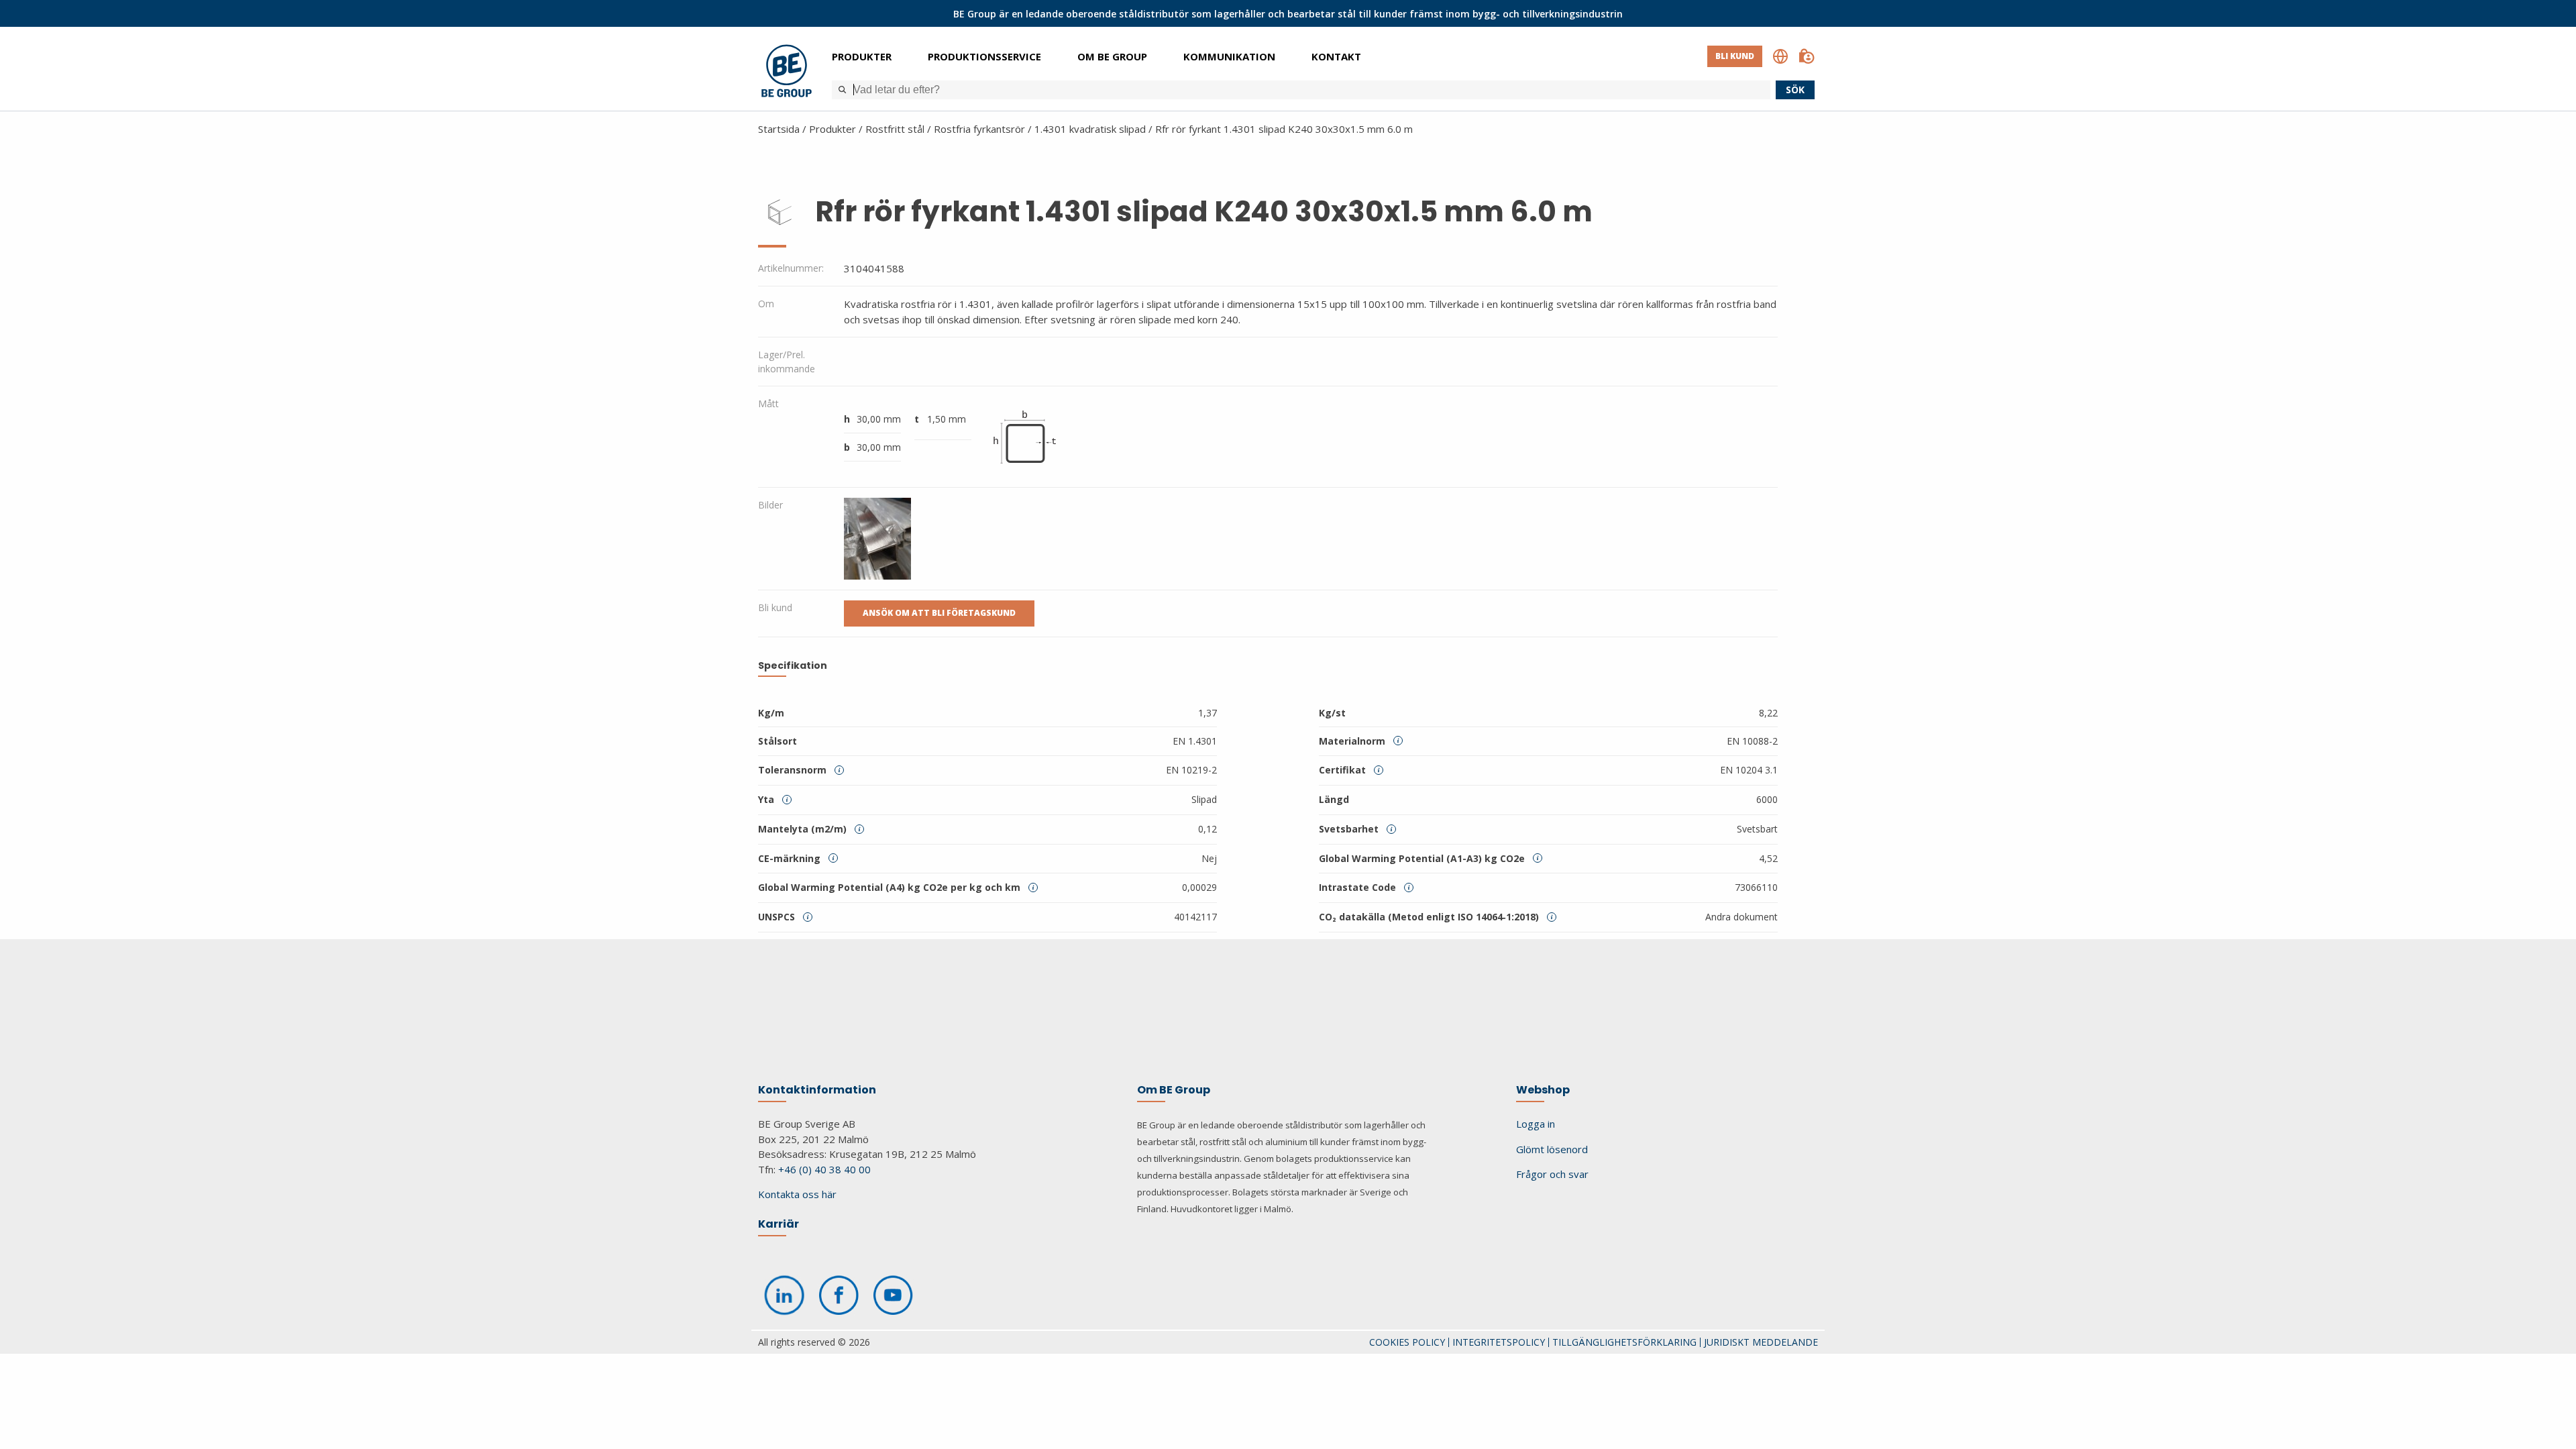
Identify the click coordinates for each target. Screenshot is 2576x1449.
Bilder (770, 505)
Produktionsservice (984, 56)
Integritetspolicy (1499, 1342)
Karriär (779, 1224)
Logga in (1536, 1124)
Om (766, 304)
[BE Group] (787, 73)
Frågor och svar (1552, 1174)
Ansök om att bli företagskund (939, 613)
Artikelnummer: (791, 268)
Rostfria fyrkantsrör (979, 129)
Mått (768, 404)
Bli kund (1735, 56)
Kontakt (1336, 56)
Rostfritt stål (895, 129)
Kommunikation (1229, 56)
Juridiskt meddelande (1761, 1342)
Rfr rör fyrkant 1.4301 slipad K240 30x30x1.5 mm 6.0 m (1284, 129)
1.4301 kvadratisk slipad (1090, 129)
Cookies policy (1407, 1342)
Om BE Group (1112, 56)
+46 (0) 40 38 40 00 (824, 1169)
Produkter (862, 56)
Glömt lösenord (1552, 1149)
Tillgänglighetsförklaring (1624, 1342)
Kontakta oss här (797, 1194)
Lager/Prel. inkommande (787, 362)
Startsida (779, 129)
